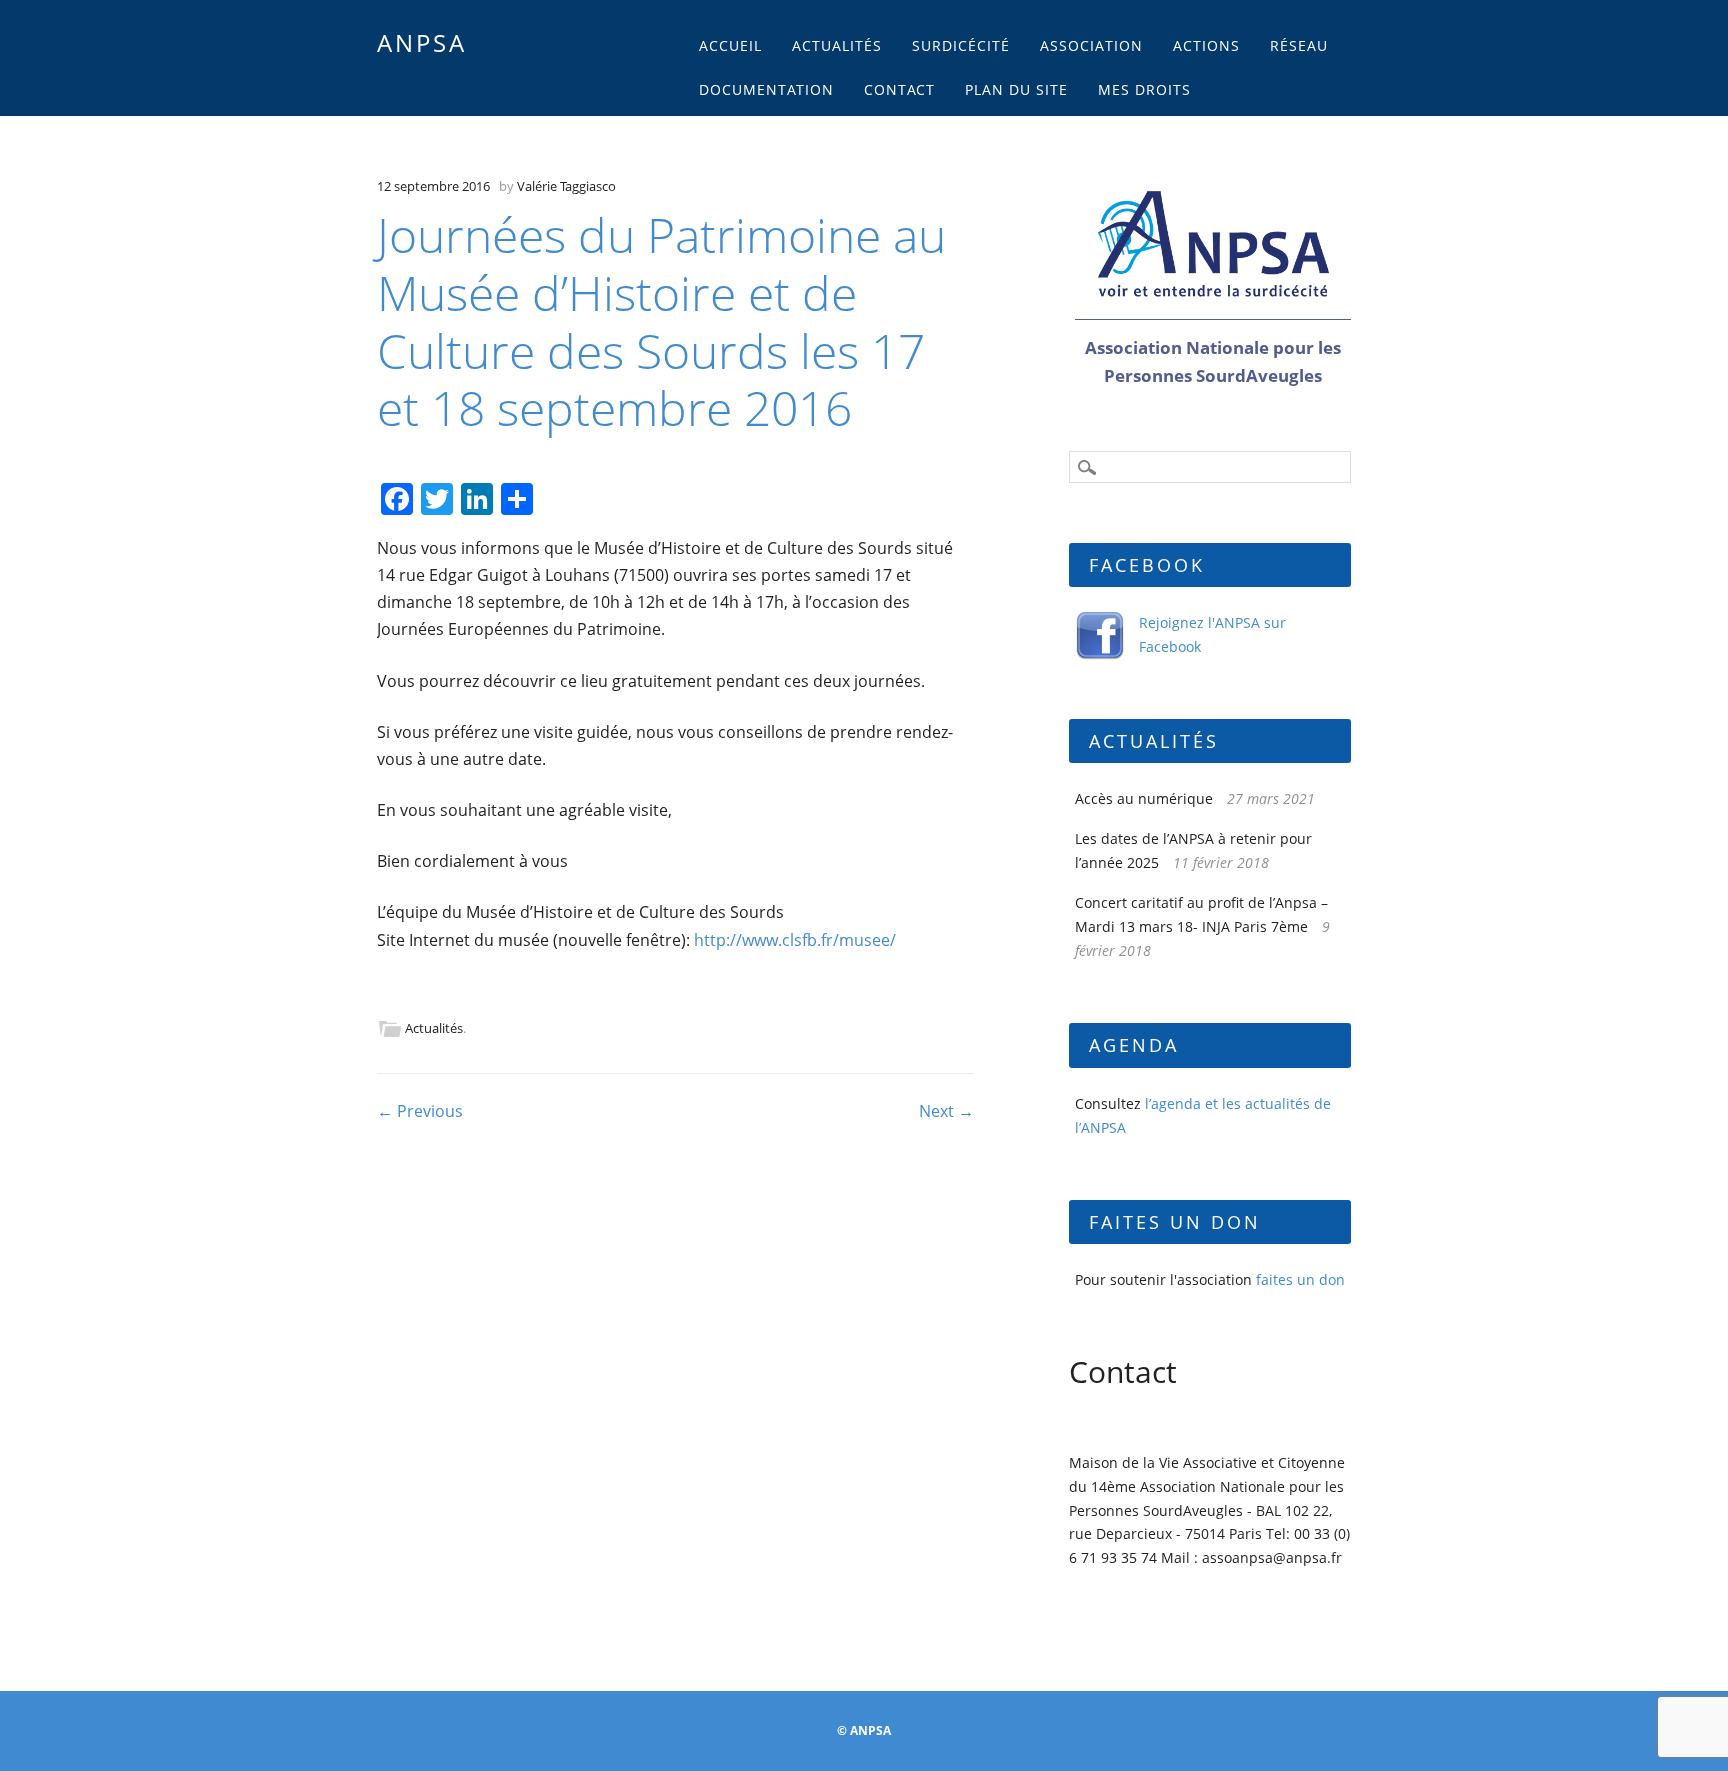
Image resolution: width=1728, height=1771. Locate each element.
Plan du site (1016, 89)
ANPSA (422, 42)
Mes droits (1144, 89)
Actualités (837, 45)
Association (1091, 45)
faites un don (1300, 1279)
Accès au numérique (1144, 798)
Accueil (730, 45)
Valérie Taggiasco (566, 186)
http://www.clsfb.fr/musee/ (795, 940)
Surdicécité (961, 45)
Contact (899, 89)
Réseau (1299, 45)
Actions (1206, 45)
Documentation (766, 89)
